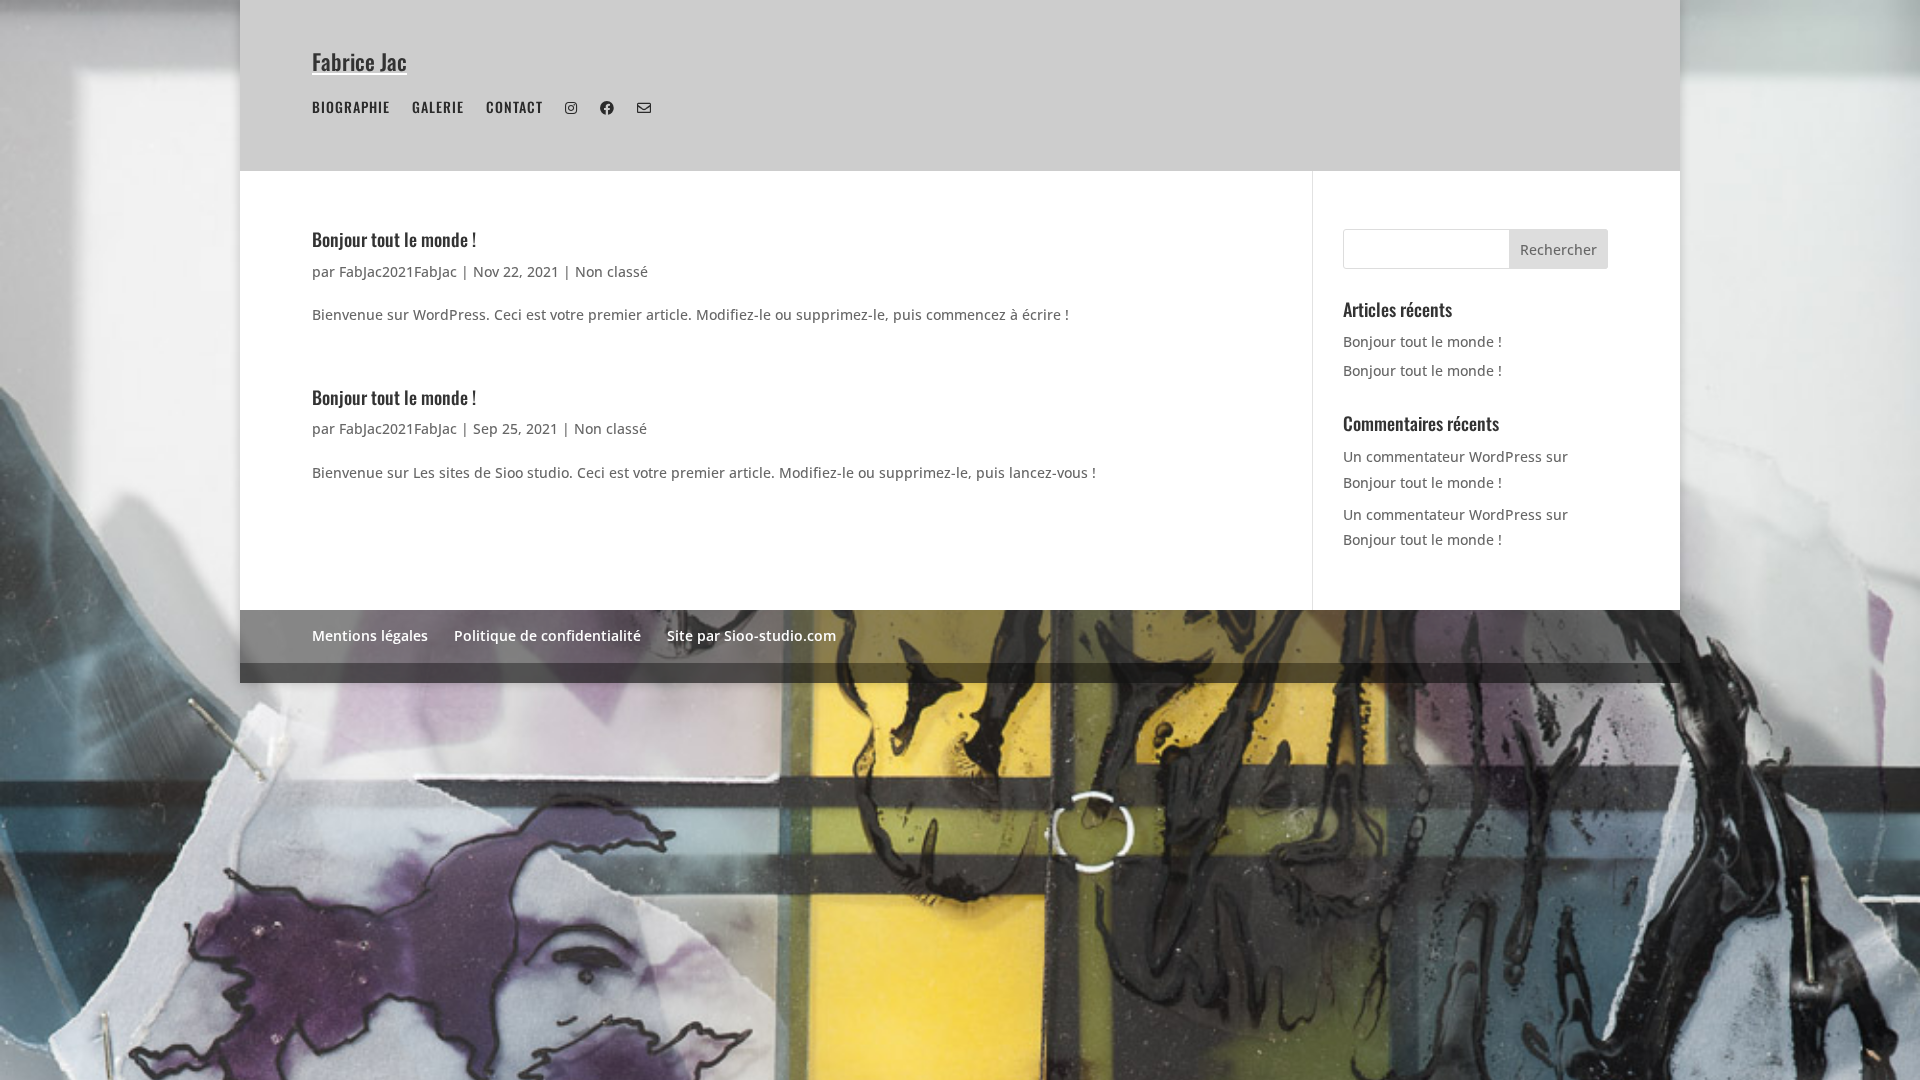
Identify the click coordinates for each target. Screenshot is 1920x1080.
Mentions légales (370, 635)
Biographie (351, 108)
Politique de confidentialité (547, 635)
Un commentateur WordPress (1442, 456)
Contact (514, 108)
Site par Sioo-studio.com (751, 635)
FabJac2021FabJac (398, 271)
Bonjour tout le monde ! (394, 239)
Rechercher (1558, 249)
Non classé (611, 271)
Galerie (438, 108)
